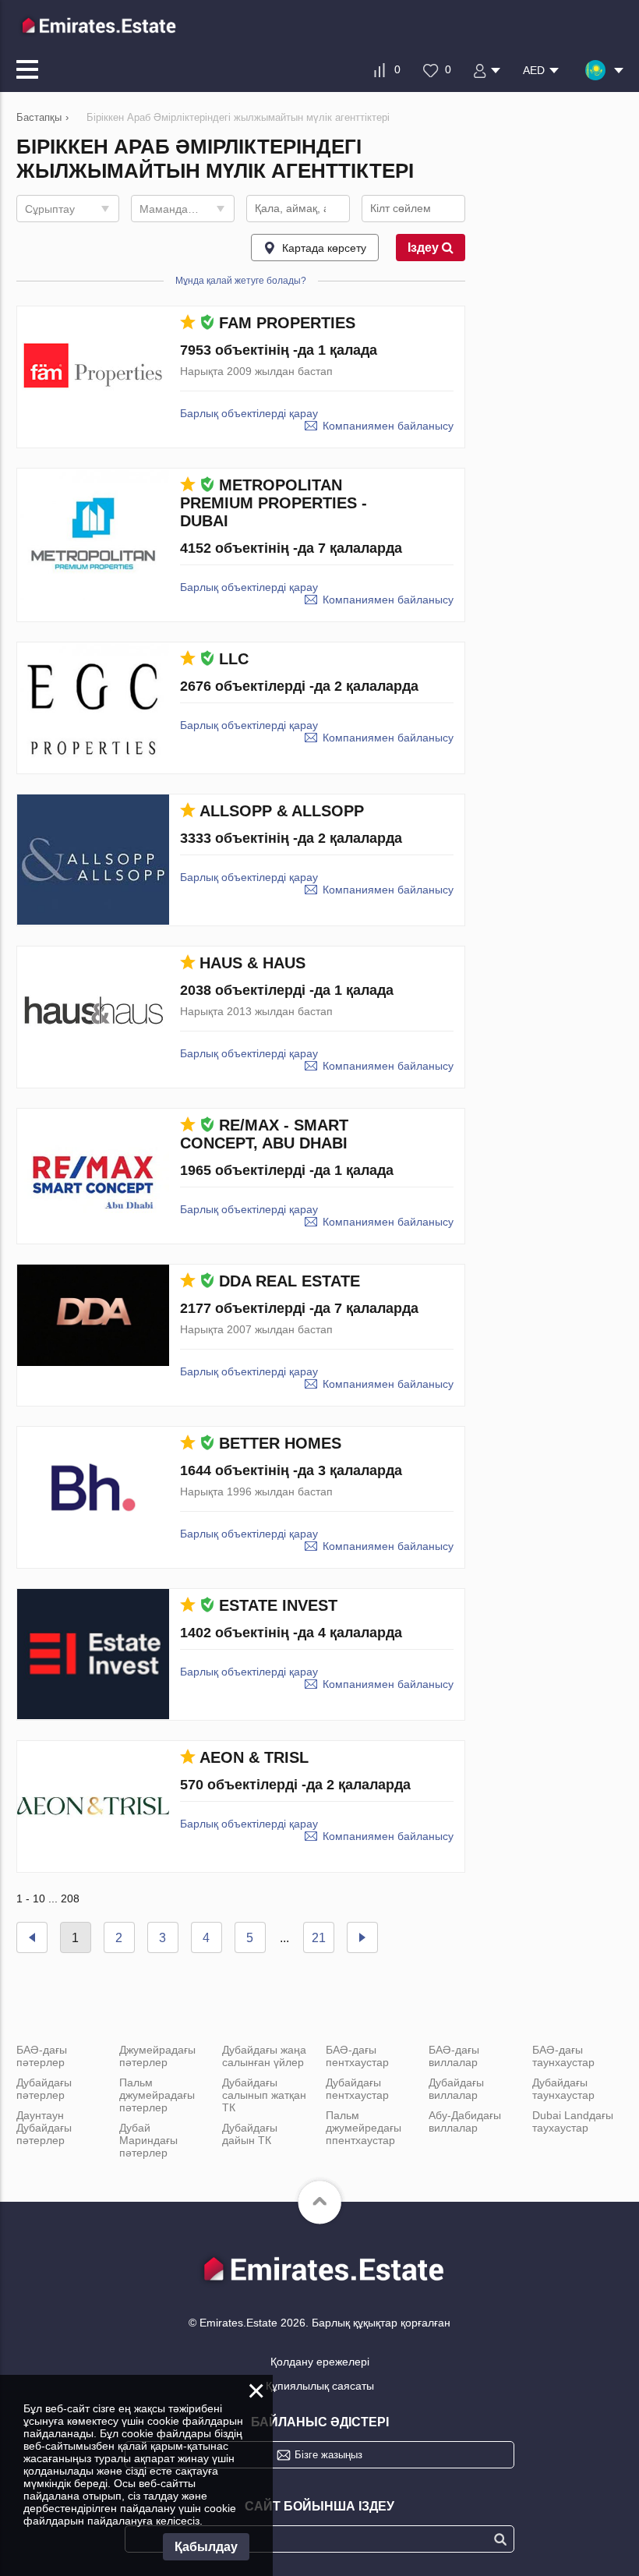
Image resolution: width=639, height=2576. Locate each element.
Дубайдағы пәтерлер (44, 2089)
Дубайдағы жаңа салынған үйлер (264, 2056)
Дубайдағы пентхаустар (357, 2089)
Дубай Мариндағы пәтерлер (148, 2140)
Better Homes (280, 1443)
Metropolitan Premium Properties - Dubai (274, 503)
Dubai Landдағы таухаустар (573, 2121)
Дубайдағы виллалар (456, 2089)
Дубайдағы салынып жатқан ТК (264, 2095)
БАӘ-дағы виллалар (454, 2056)
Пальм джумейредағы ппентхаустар (364, 2128)
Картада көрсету (324, 248)
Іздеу (425, 248)
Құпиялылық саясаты (320, 2386)
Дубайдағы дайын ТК (250, 2134)
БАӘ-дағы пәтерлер (42, 2056)
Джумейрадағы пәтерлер (157, 2056)
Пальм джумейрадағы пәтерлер (157, 2095)
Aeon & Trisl (254, 1757)
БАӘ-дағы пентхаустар (357, 2056)
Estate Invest (278, 1605)
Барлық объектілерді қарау (249, 413)
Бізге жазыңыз (328, 2455)
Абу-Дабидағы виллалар (465, 2121)
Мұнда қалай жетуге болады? (241, 281)
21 (319, 1938)
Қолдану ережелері (320, 2362)
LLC (234, 659)
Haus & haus (252, 963)
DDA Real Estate (289, 1281)
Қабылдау (206, 2547)
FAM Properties (287, 323)
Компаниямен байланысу (388, 426)
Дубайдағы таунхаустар (563, 2089)
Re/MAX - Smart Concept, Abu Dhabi (264, 1134)
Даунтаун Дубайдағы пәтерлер (44, 2128)
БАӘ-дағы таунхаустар (563, 2056)
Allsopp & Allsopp (282, 811)
